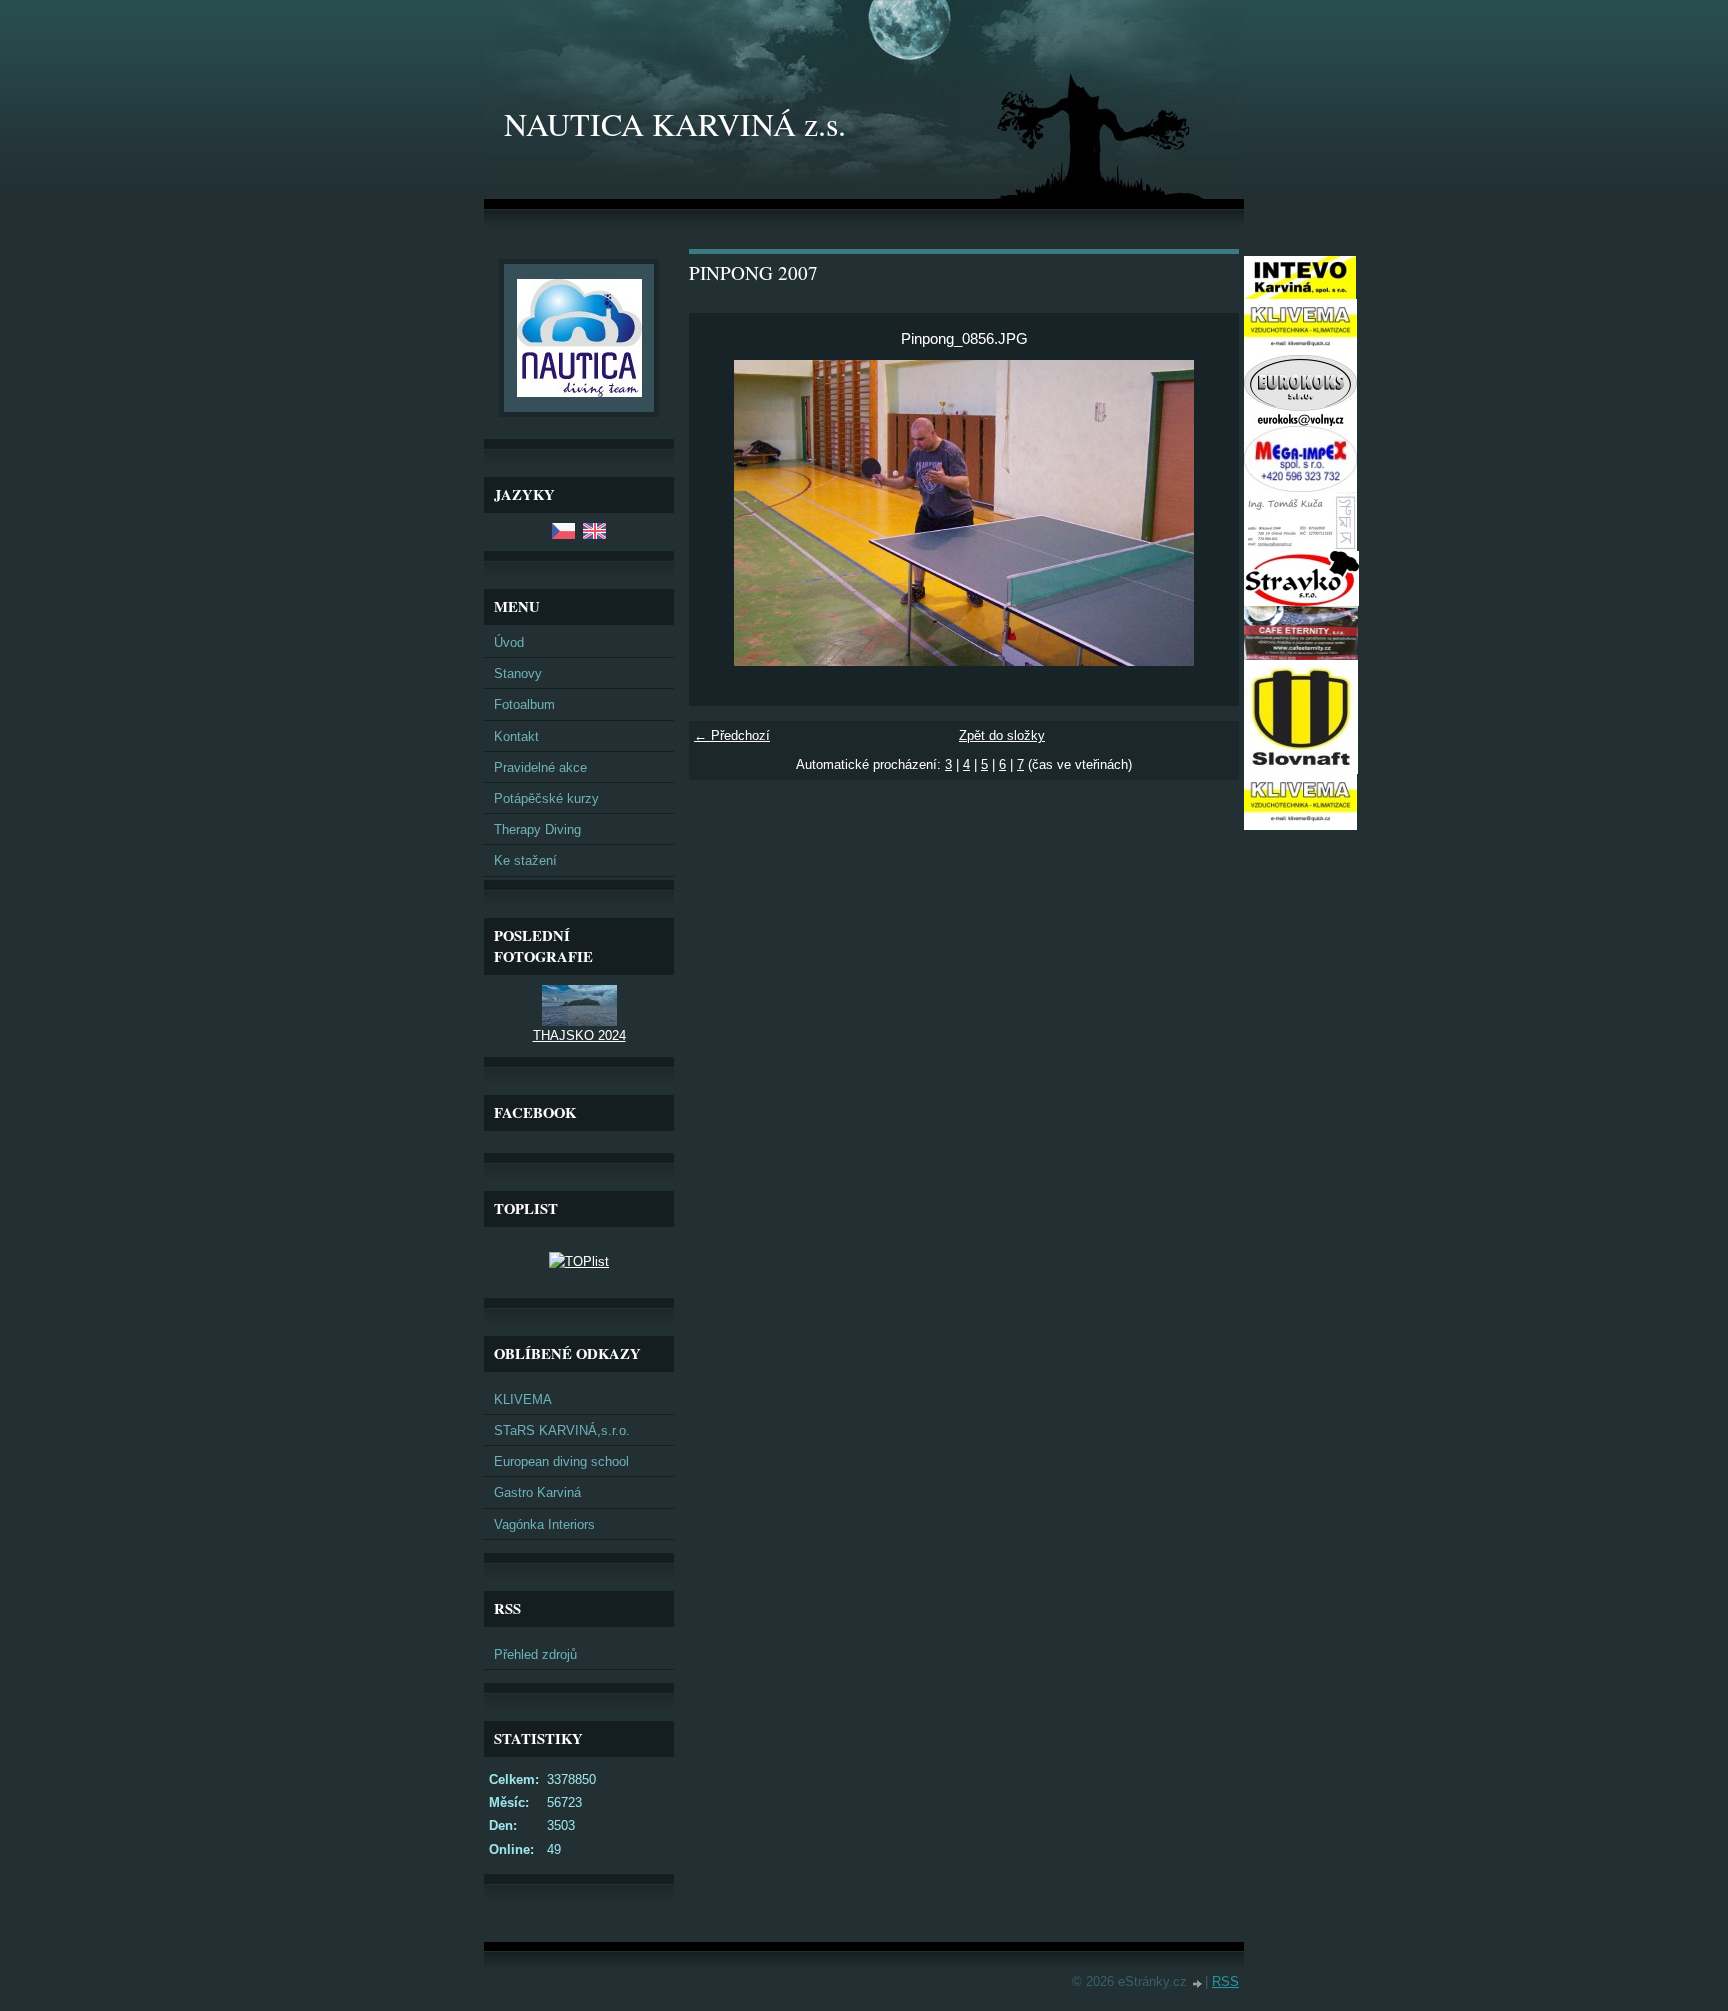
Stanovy (518, 673)
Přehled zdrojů (535, 1654)
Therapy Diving (537, 829)
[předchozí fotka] (721, 513)
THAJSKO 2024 (579, 1035)
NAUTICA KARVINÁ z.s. (675, 123)
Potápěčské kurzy (546, 798)
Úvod (509, 642)
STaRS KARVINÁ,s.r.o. (562, 1430)
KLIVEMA (523, 1399)
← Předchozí (732, 735)
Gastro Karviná (537, 1492)
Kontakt (516, 736)
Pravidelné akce (540, 767)
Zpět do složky (1002, 735)
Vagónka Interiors (544, 1524)
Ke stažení (525, 860)
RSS (1225, 1981)
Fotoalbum (524, 704)
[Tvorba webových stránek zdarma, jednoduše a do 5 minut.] (1198, 1983)
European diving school (561, 1461)
